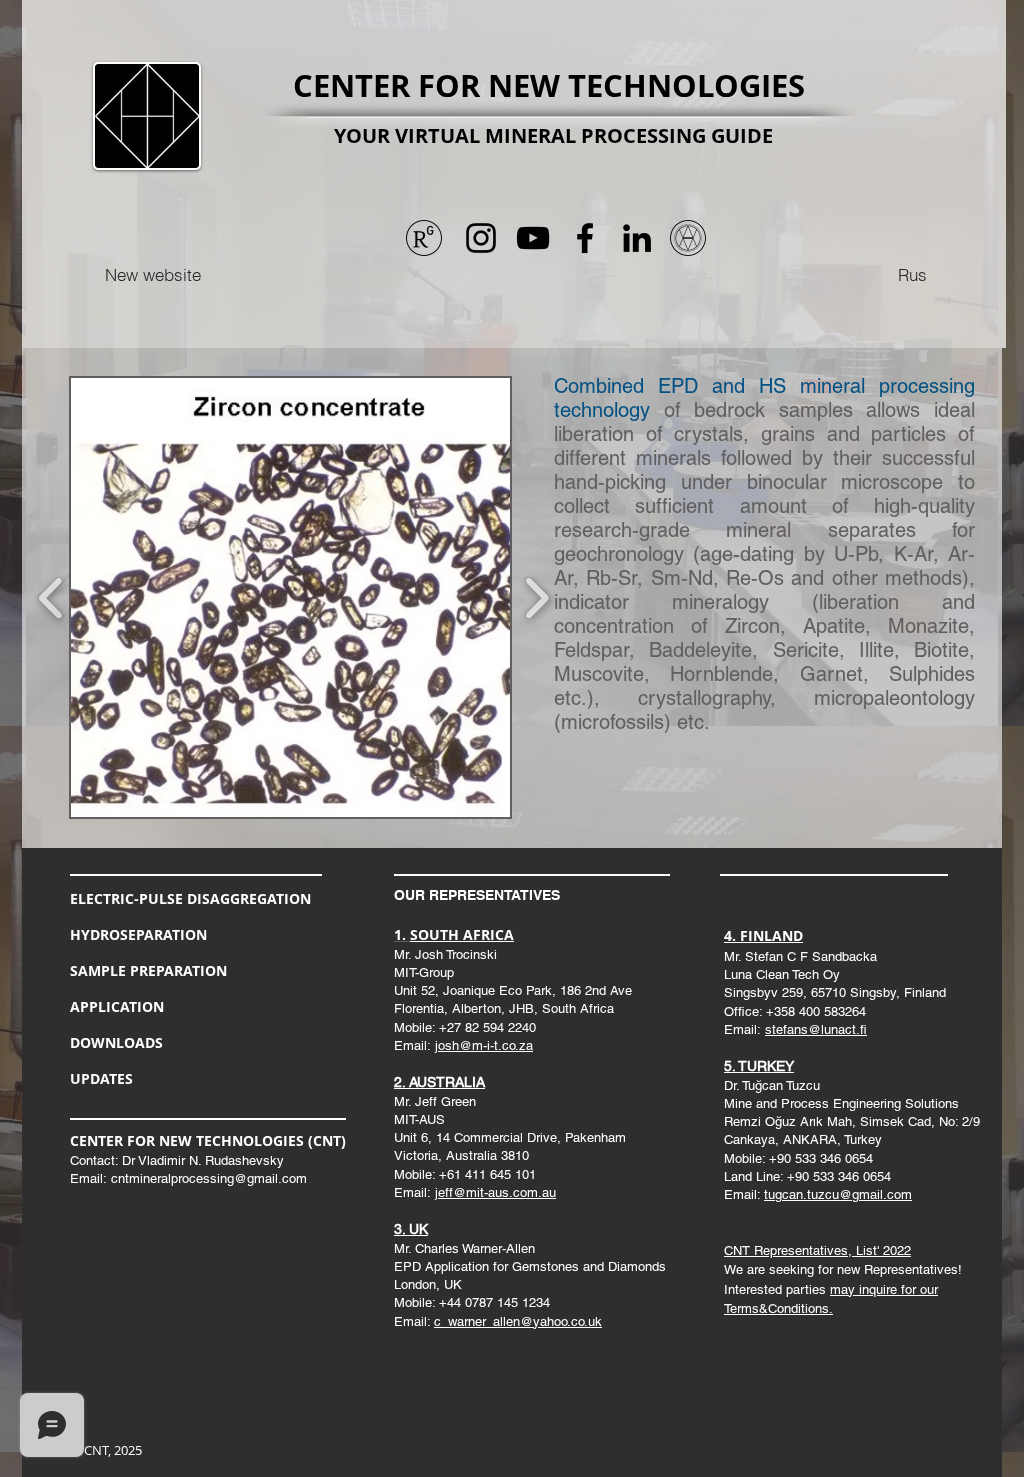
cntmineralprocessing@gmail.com (209, 1178)
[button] (290, 597)
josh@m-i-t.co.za (484, 1045)
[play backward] (51, 598)
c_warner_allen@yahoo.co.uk (518, 1321)
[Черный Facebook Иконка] (585, 238)
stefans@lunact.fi (816, 1029)
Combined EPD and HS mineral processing (764, 386)
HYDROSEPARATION (138, 934)
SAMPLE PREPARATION (148, 970)
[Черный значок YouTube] (533, 238)
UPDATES (101, 1078)
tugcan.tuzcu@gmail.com (838, 1194)
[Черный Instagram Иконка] (481, 238)
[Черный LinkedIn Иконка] (637, 238)
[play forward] (536, 598)
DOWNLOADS (116, 1042)
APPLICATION (117, 1006)
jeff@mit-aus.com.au (495, 1192)
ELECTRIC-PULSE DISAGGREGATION (190, 898)
